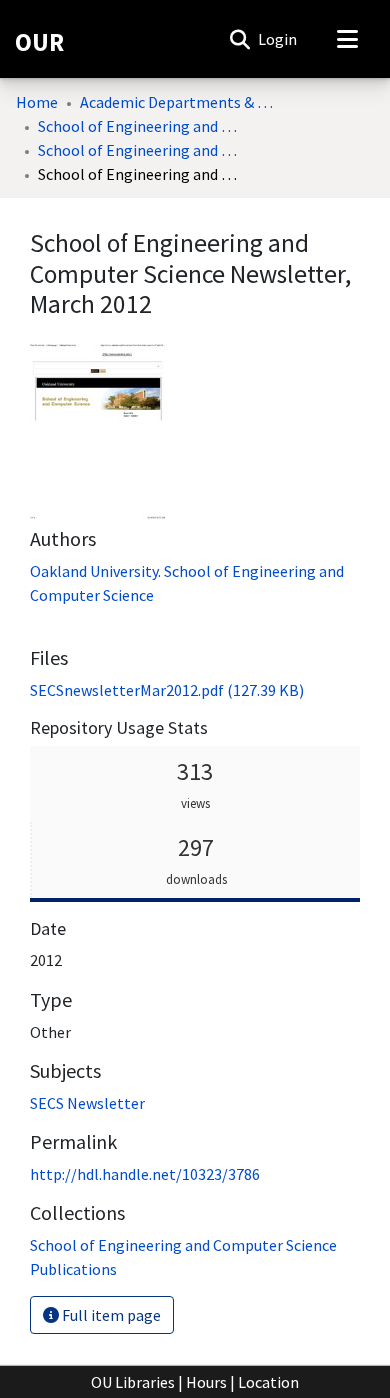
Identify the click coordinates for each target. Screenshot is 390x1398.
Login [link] (278, 39)
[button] (239, 39)
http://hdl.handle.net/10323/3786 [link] (145, 1174)
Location (268, 1382)
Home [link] (37, 102)
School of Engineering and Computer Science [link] (138, 126)
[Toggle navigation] (347, 39)
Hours (206, 1382)
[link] (167, 690)
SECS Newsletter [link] (87, 1103)
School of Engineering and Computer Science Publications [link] (138, 150)
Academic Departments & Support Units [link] (180, 102)
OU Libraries (133, 1382)
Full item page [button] (110, 1315)
